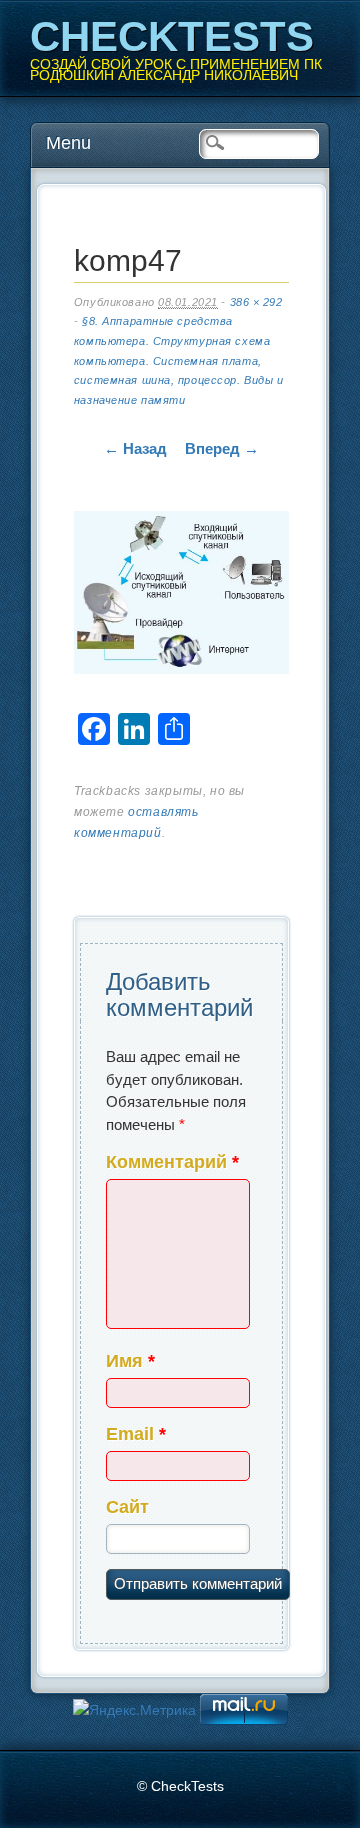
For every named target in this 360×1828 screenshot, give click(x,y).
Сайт (127, 1507)
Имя (130, 1361)
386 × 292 (256, 302)
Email (136, 1434)
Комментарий (172, 1162)
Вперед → (222, 448)
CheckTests (172, 36)
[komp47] (181, 596)
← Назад (135, 448)
